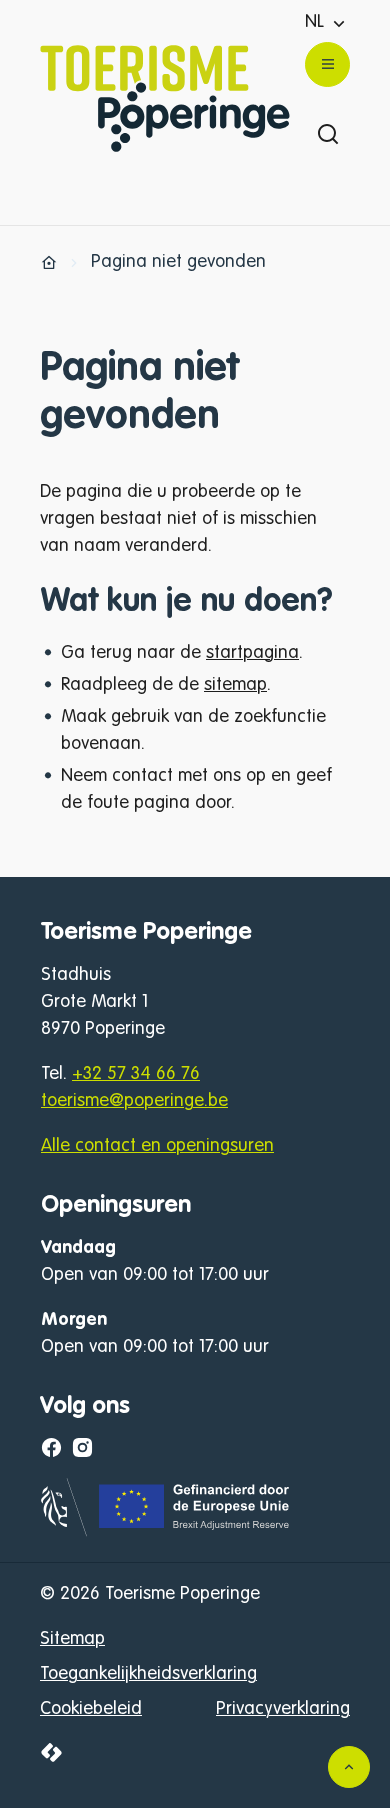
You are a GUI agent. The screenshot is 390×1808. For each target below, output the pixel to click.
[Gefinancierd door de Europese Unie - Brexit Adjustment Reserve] (166, 1532)
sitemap (235, 685)
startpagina (252, 653)
